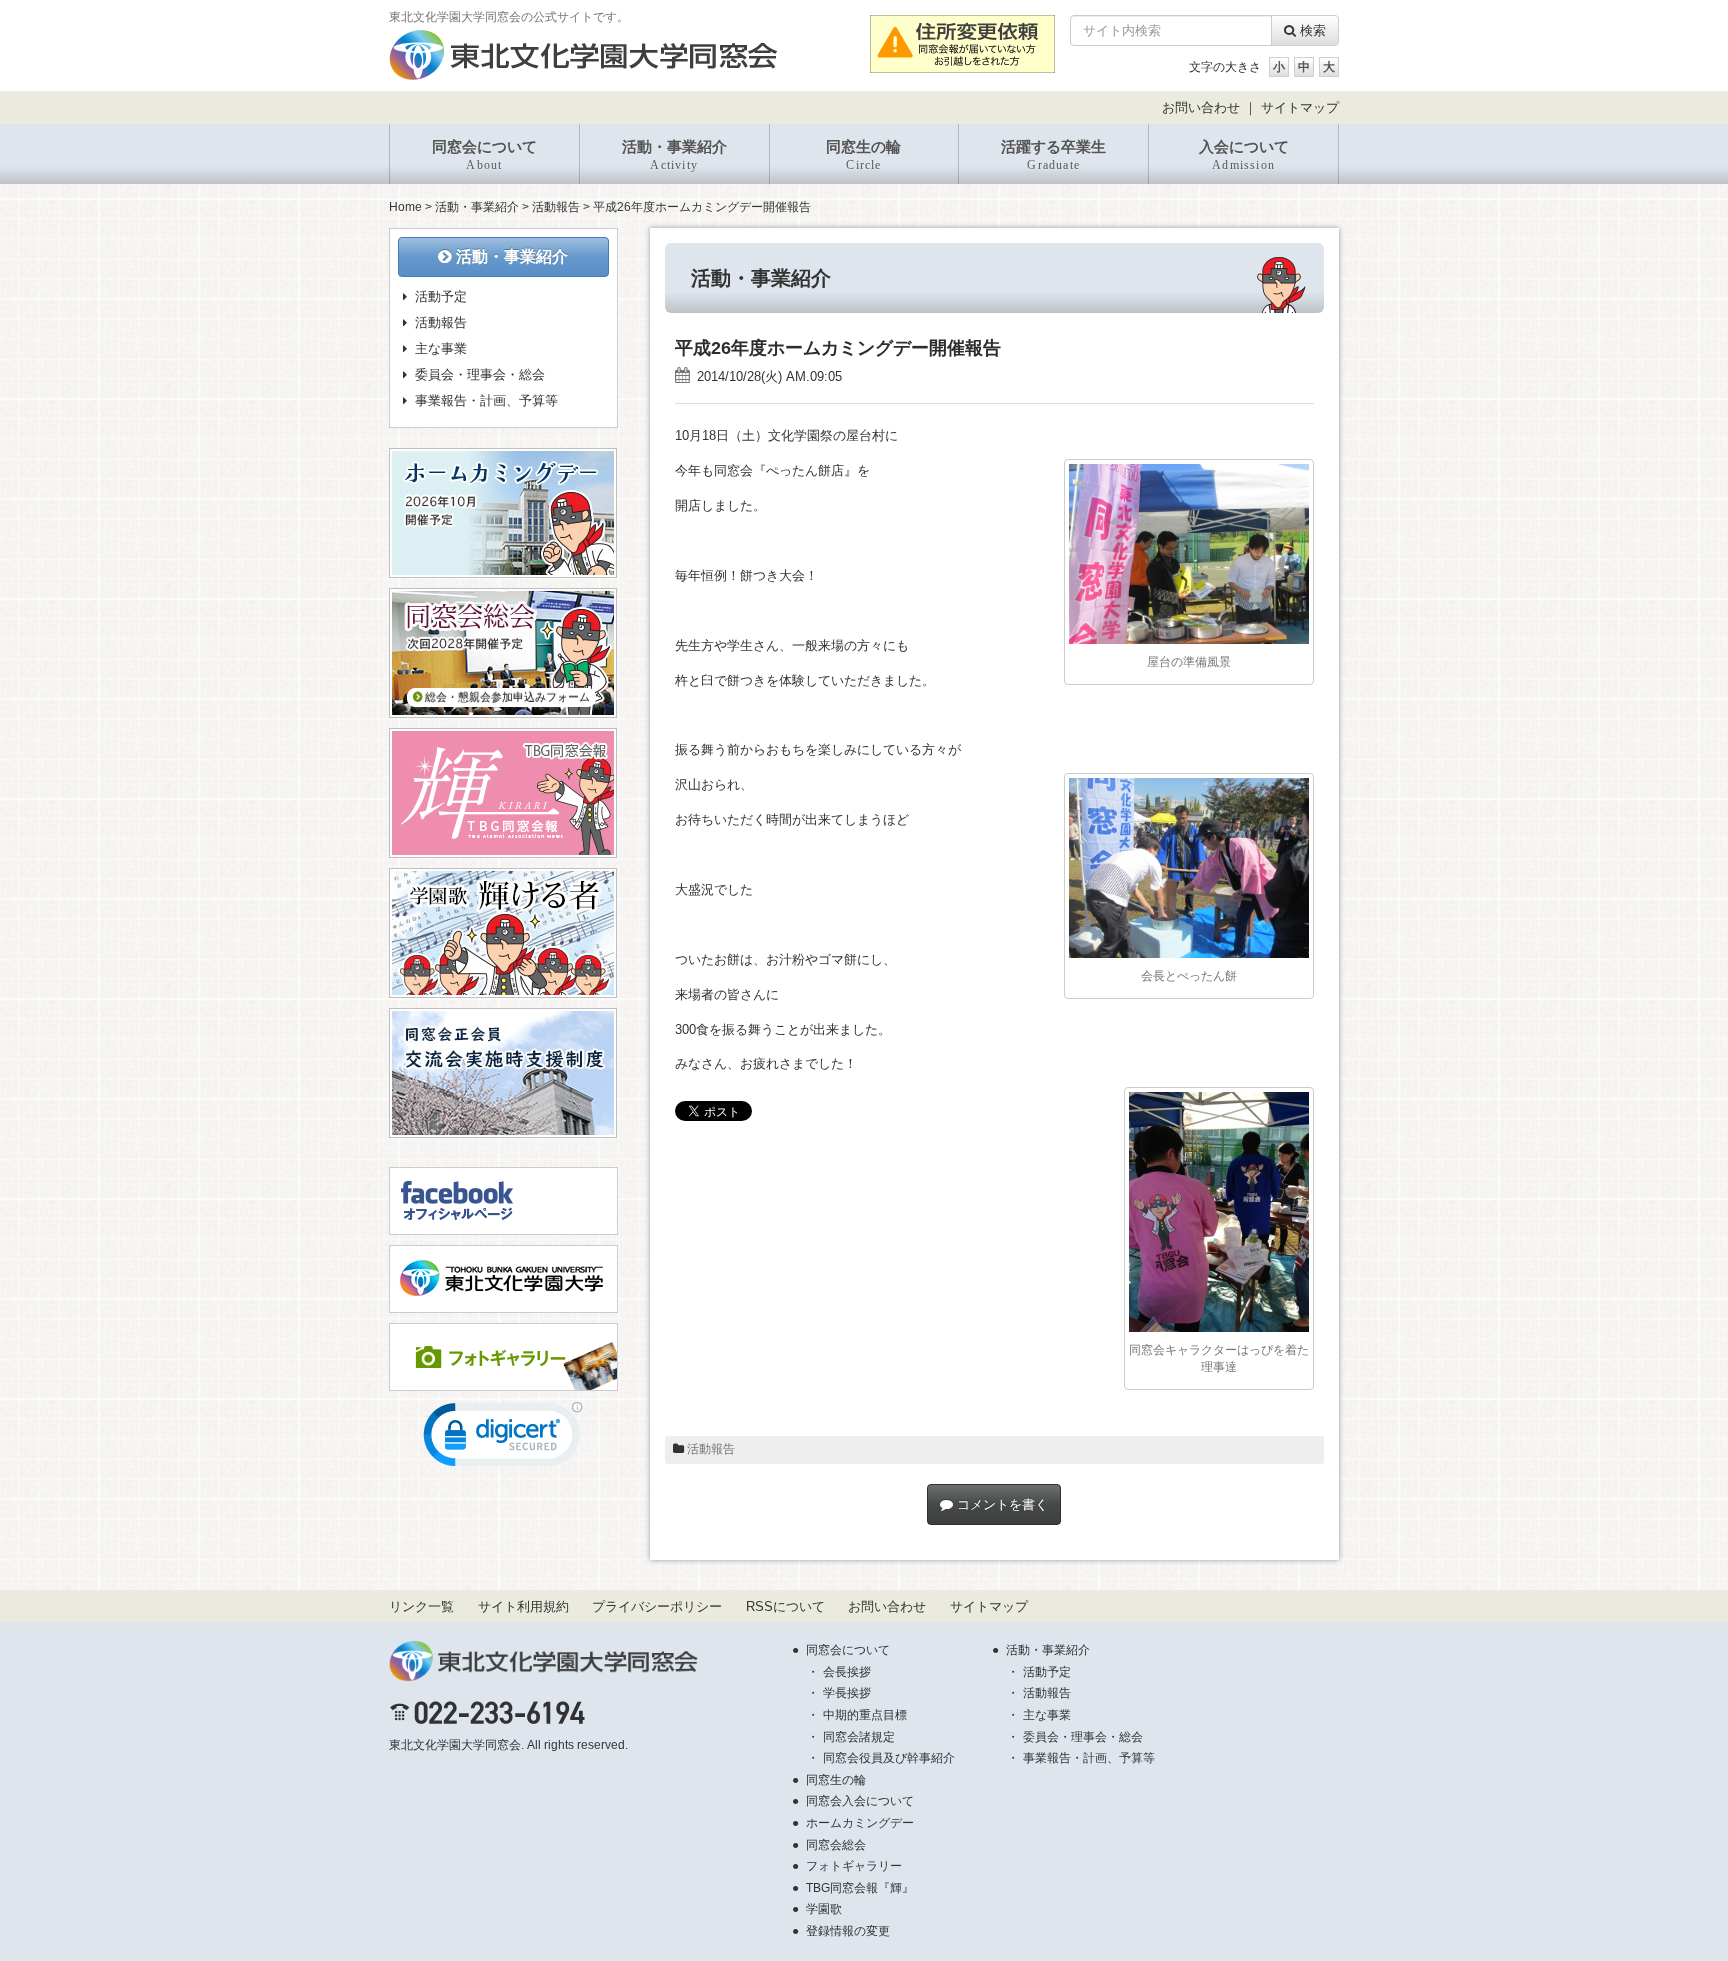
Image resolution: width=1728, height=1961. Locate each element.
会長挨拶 (847, 1672)
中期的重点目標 (865, 1715)
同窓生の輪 (863, 155)
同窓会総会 (836, 1845)
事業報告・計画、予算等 (486, 400)
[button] (503, 1439)
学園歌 (824, 1909)
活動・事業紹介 (674, 155)
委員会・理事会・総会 (480, 374)
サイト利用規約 (523, 1606)
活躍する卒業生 (1053, 155)
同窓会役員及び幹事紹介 (889, 1758)
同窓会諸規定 (859, 1737)
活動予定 (441, 296)
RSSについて (785, 1606)
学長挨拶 (847, 1693)
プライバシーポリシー (657, 1606)
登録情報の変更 (848, 1931)
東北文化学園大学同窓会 (455, 1745)
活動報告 (556, 207)
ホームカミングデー (860, 1823)
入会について (1244, 155)
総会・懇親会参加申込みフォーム (506, 697)
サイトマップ (1300, 107)
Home (405, 207)
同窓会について (484, 155)
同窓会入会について (860, 1801)
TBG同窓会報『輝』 (860, 1888)
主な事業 (441, 348)
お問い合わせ (1201, 107)
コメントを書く (1000, 1504)
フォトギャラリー (854, 1866)
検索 (1311, 30)
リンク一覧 (421, 1606)
